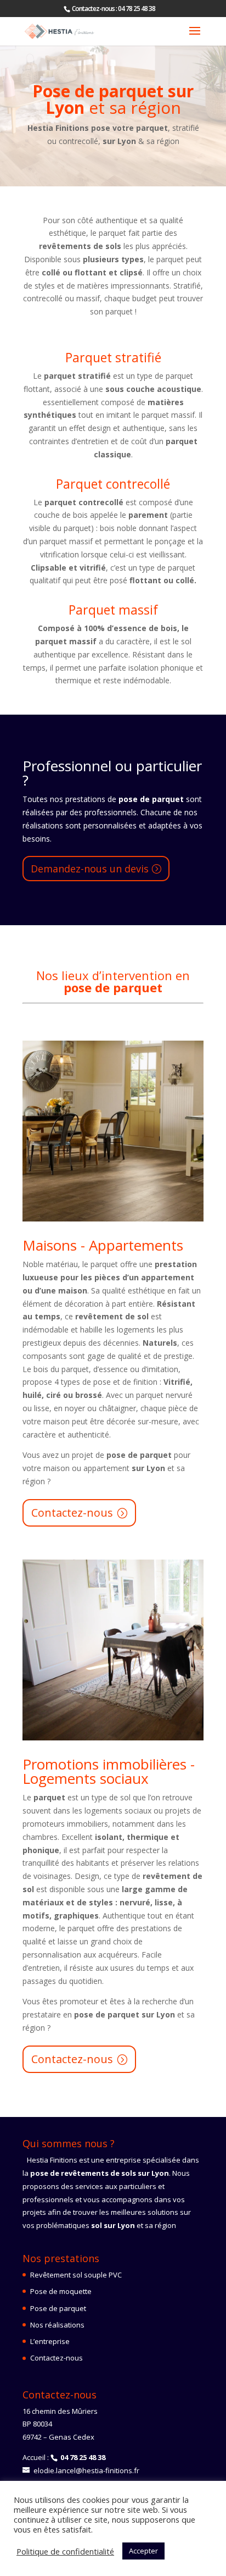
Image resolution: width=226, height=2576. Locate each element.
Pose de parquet (58, 2308)
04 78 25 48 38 (137, 9)
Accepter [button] (143, 2551)
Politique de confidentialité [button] (65, 2551)
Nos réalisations (57, 2325)
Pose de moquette (61, 2291)
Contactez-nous (72, 1513)
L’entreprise (50, 2341)
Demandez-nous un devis (90, 869)
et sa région (113, 101)
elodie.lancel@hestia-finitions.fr (86, 2470)
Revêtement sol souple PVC (76, 2275)
